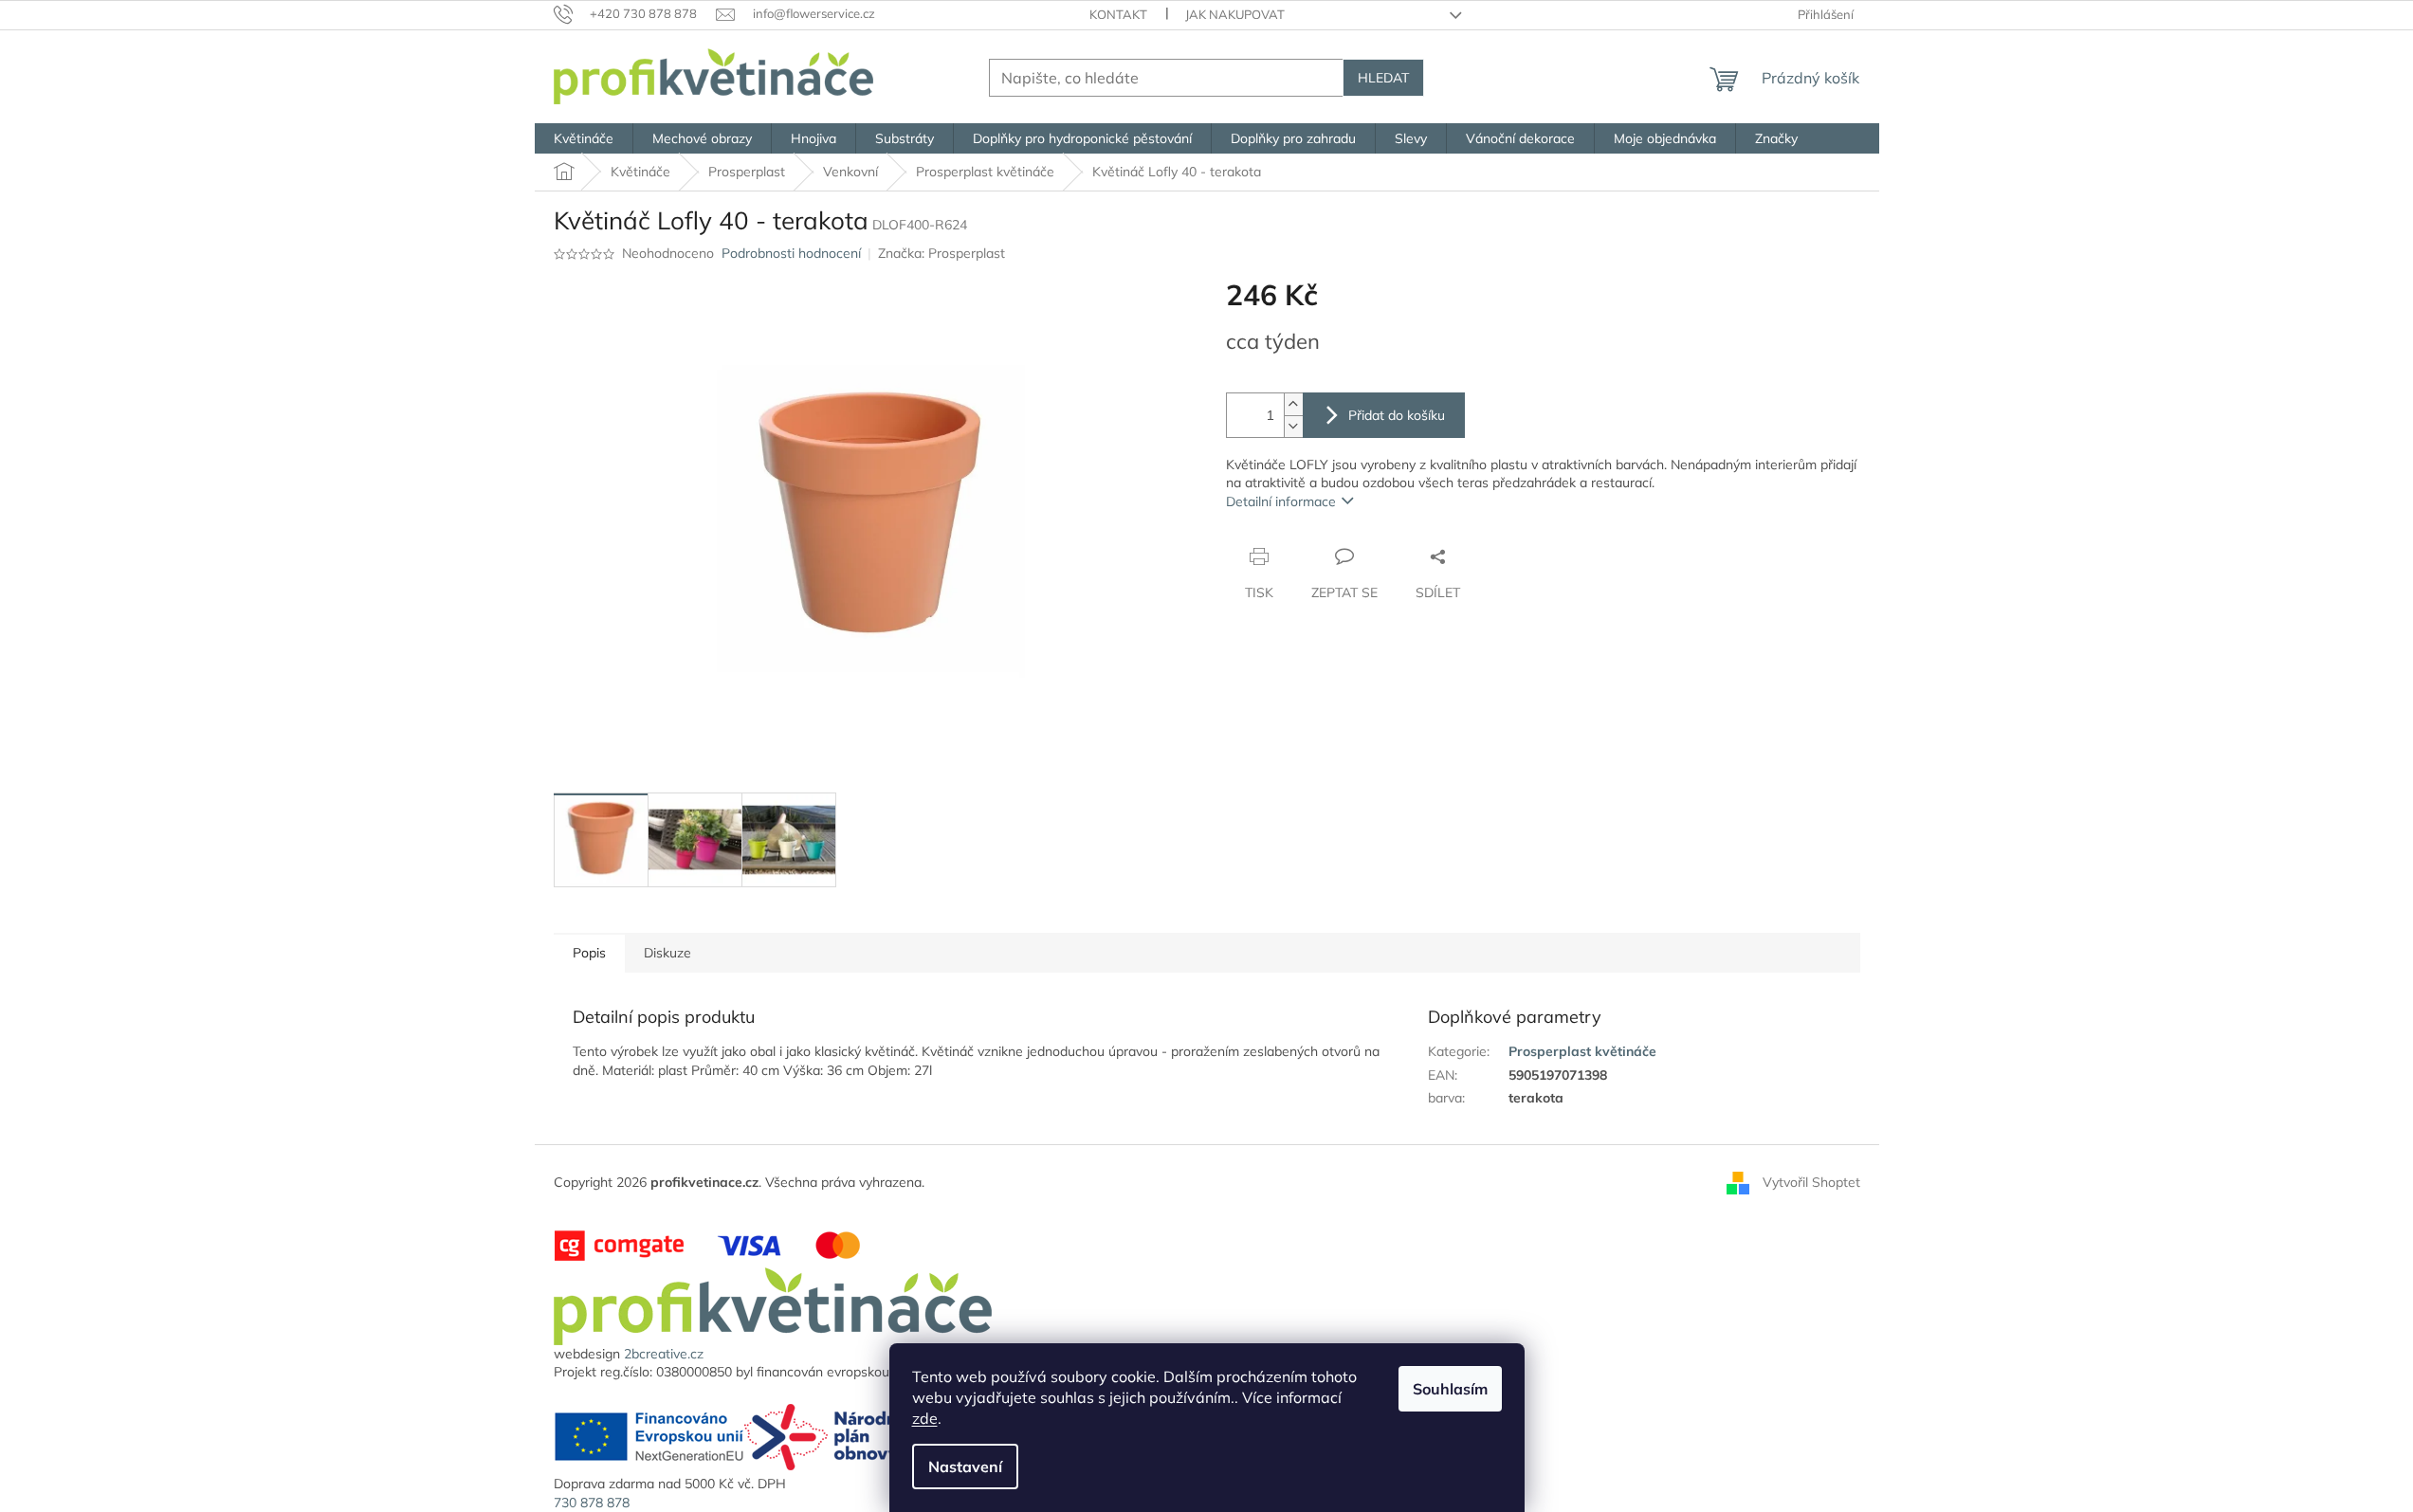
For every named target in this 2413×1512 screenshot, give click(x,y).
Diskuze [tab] (667, 953)
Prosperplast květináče (1582, 1051)
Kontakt (1118, 14)
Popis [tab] (589, 953)
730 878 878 (592, 1503)
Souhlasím (1450, 1389)
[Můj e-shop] (773, 1304)
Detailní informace (1281, 501)
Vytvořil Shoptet (1811, 1182)
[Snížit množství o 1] (1293, 426)
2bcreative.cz (664, 1354)
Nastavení (965, 1466)
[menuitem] (584, 138)
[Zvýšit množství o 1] (1293, 404)
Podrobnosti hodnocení (791, 253)
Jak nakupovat (1235, 14)
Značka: (941, 253)
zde (925, 1418)
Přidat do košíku (1397, 415)
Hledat (1383, 78)
